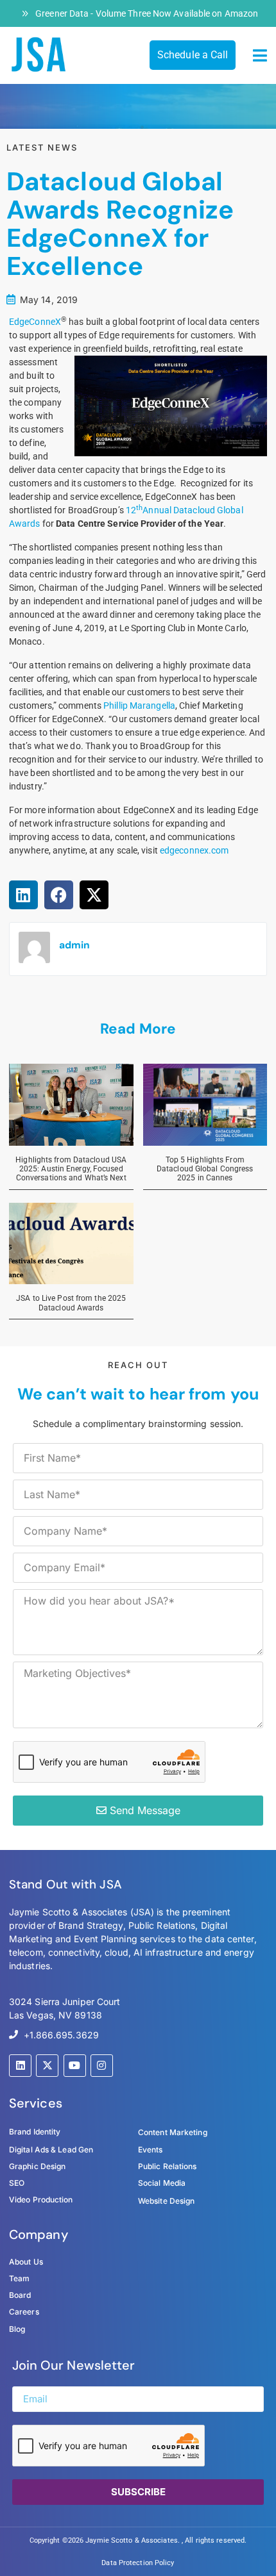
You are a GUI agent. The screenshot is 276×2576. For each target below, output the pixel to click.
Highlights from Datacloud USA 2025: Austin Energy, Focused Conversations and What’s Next (71, 1169)
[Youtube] (75, 2066)
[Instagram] (102, 2066)
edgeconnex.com (194, 850)
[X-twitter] (47, 2066)
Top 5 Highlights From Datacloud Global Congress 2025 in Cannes (205, 1169)
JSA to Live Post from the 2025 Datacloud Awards (71, 1303)
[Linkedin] (20, 2066)
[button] (260, 56)
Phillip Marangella (139, 706)
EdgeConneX (35, 322)
